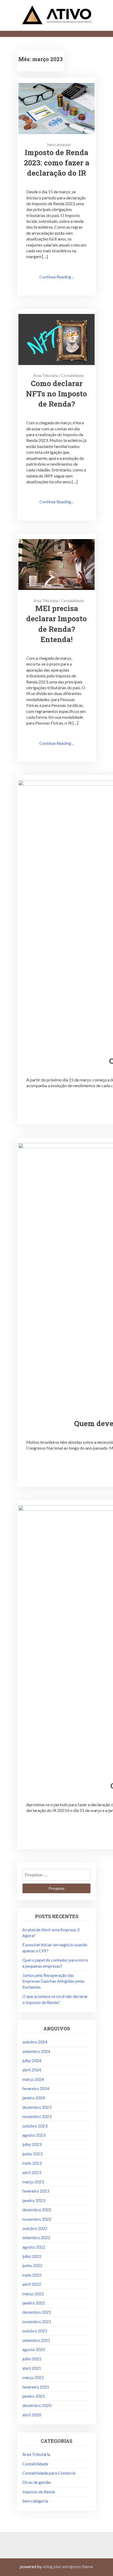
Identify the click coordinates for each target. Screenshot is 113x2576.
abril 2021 (32, 2368)
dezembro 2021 (37, 2312)
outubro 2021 (35, 2331)
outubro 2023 (35, 2126)
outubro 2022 (35, 2228)
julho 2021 (32, 2359)
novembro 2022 (37, 2219)
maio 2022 (32, 2275)
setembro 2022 (36, 2237)
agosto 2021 (34, 2349)
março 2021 (33, 2377)
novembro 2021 (37, 2321)
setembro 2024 (36, 2051)
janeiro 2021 (34, 2396)
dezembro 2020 (37, 2405)
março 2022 (33, 2294)
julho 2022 (32, 2256)
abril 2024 (32, 2070)
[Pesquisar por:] (56, 1875)
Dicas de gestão (37, 2482)
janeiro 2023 (34, 2200)
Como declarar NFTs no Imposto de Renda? (56, 394)
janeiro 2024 (34, 2098)
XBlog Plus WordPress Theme (68, 2566)
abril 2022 (32, 2284)
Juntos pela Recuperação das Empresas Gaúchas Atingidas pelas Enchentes (53, 1981)
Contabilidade (72, 375)
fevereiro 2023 (36, 2191)
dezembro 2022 (37, 2210)
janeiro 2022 (34, 2303)
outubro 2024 (35, 2042)
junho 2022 (32, 2265)
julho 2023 (32, 2144)
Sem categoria (59, 144)
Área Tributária (46, 375)
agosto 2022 (34, 2247)
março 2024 (33, 2079)
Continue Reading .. (56, 277)
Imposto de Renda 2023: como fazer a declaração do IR (57, 163)
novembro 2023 (37, 2116)
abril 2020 (32, 2415)
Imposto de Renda (39, 2492)
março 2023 (33, 2182)
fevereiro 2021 (36, 2387)
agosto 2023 (34, 2135)
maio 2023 (32, 2163)
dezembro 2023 (37, 2107)
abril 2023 (32, 2172)
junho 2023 (32, 2154)
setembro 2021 (36, 2340)
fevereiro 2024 (36, 2088)
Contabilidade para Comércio (49, 2473)
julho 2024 (32, 2060)
